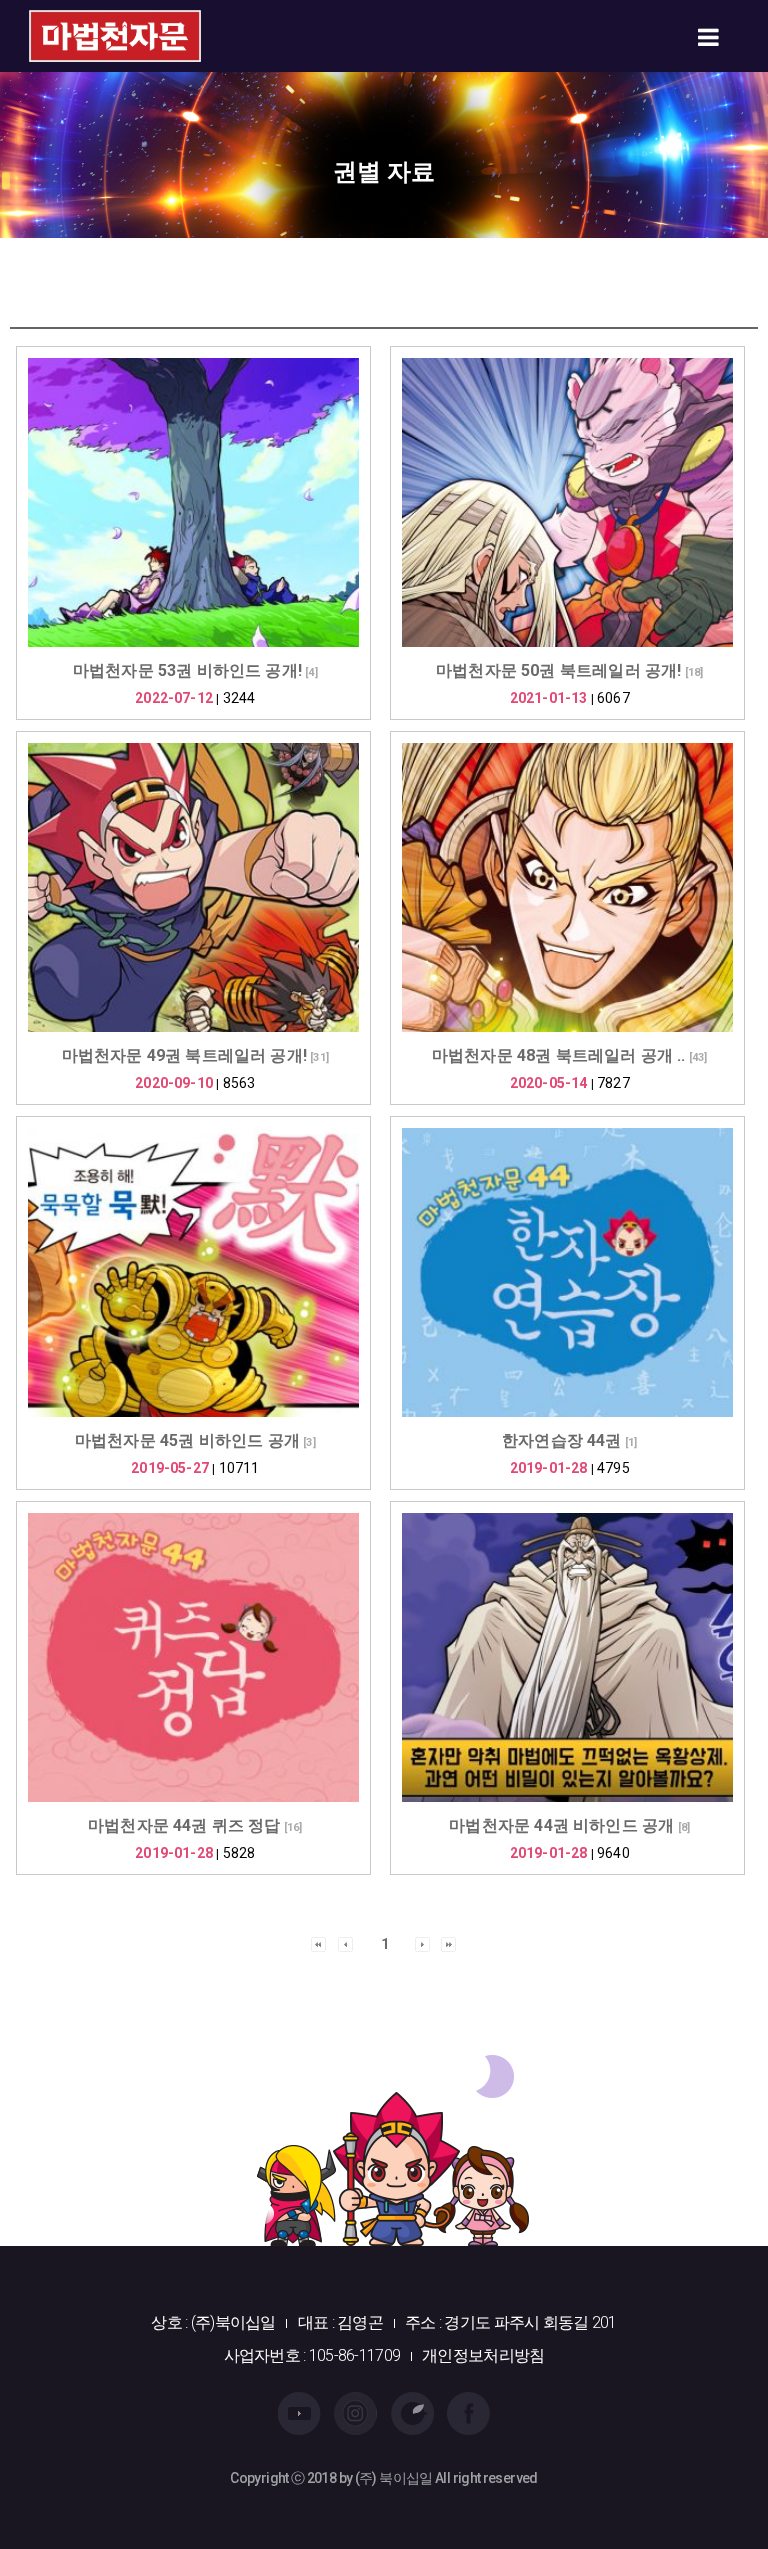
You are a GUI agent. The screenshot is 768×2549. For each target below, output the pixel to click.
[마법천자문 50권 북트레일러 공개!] (567, 502)
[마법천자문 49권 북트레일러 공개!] (193, 887)
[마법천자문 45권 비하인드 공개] (193, 1272)
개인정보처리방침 (483, 2355)
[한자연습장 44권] (567, 1272)
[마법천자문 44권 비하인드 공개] (567, 1657)
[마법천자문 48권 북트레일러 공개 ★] (567, 887)
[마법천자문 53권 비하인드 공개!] (193, 502)
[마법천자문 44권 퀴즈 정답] (193, 1657)
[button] (318, 1943)
